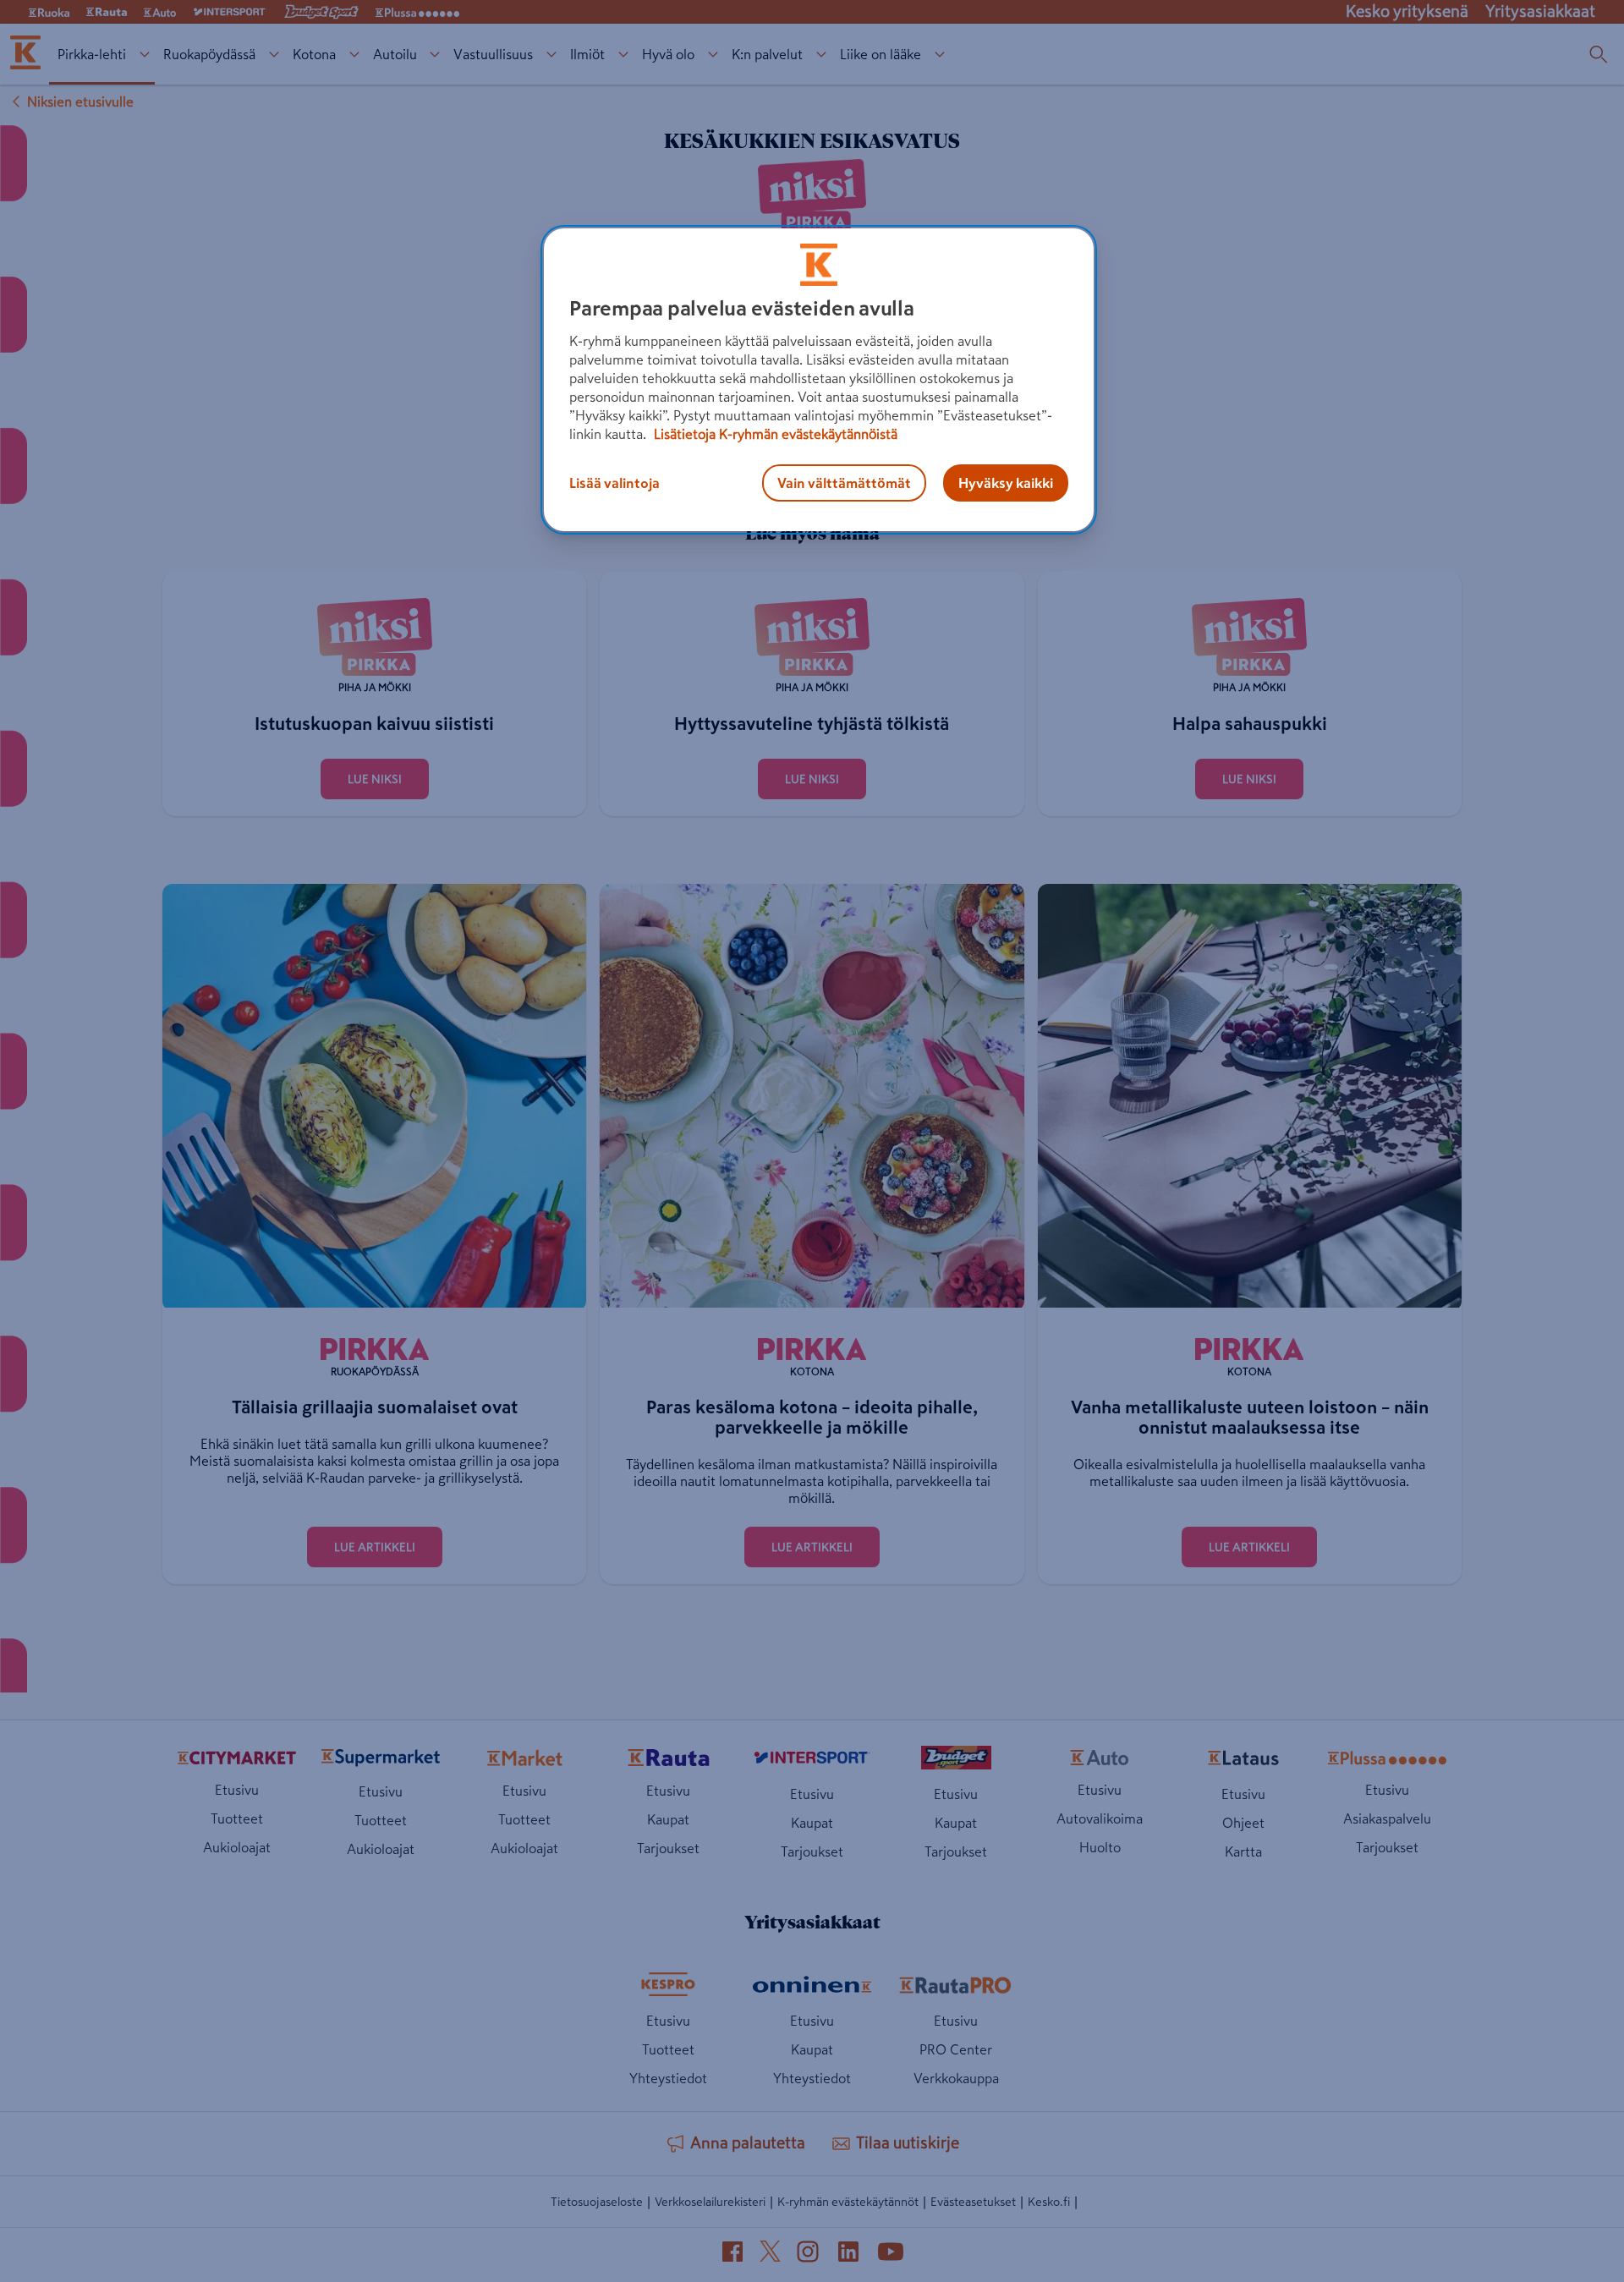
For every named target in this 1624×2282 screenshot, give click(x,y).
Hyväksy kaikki (1006, 483)
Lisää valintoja (614, 483)
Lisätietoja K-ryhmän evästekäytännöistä (774, 434)
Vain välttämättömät (844, 483)
